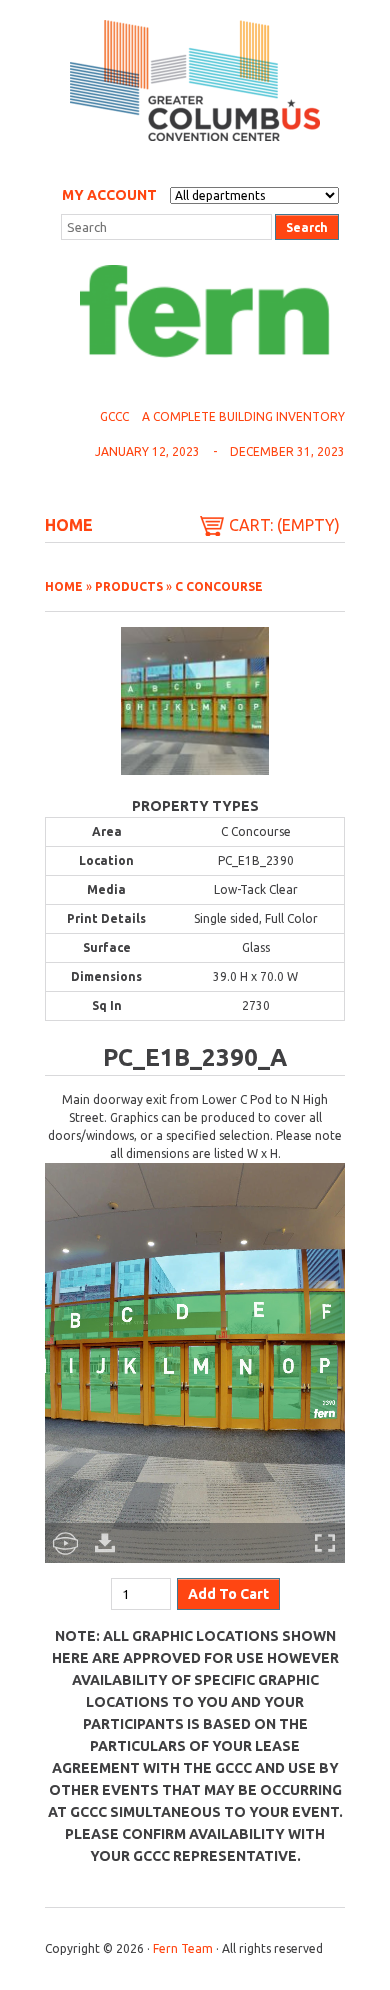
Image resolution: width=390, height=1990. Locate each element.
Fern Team (183, 1948)
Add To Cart (228, 1594)
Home (69, 525)
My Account (109, 195)
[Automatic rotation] (65, 1543)
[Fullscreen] (325, 1543)
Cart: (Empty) (284, 525)
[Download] (105, 1543)
